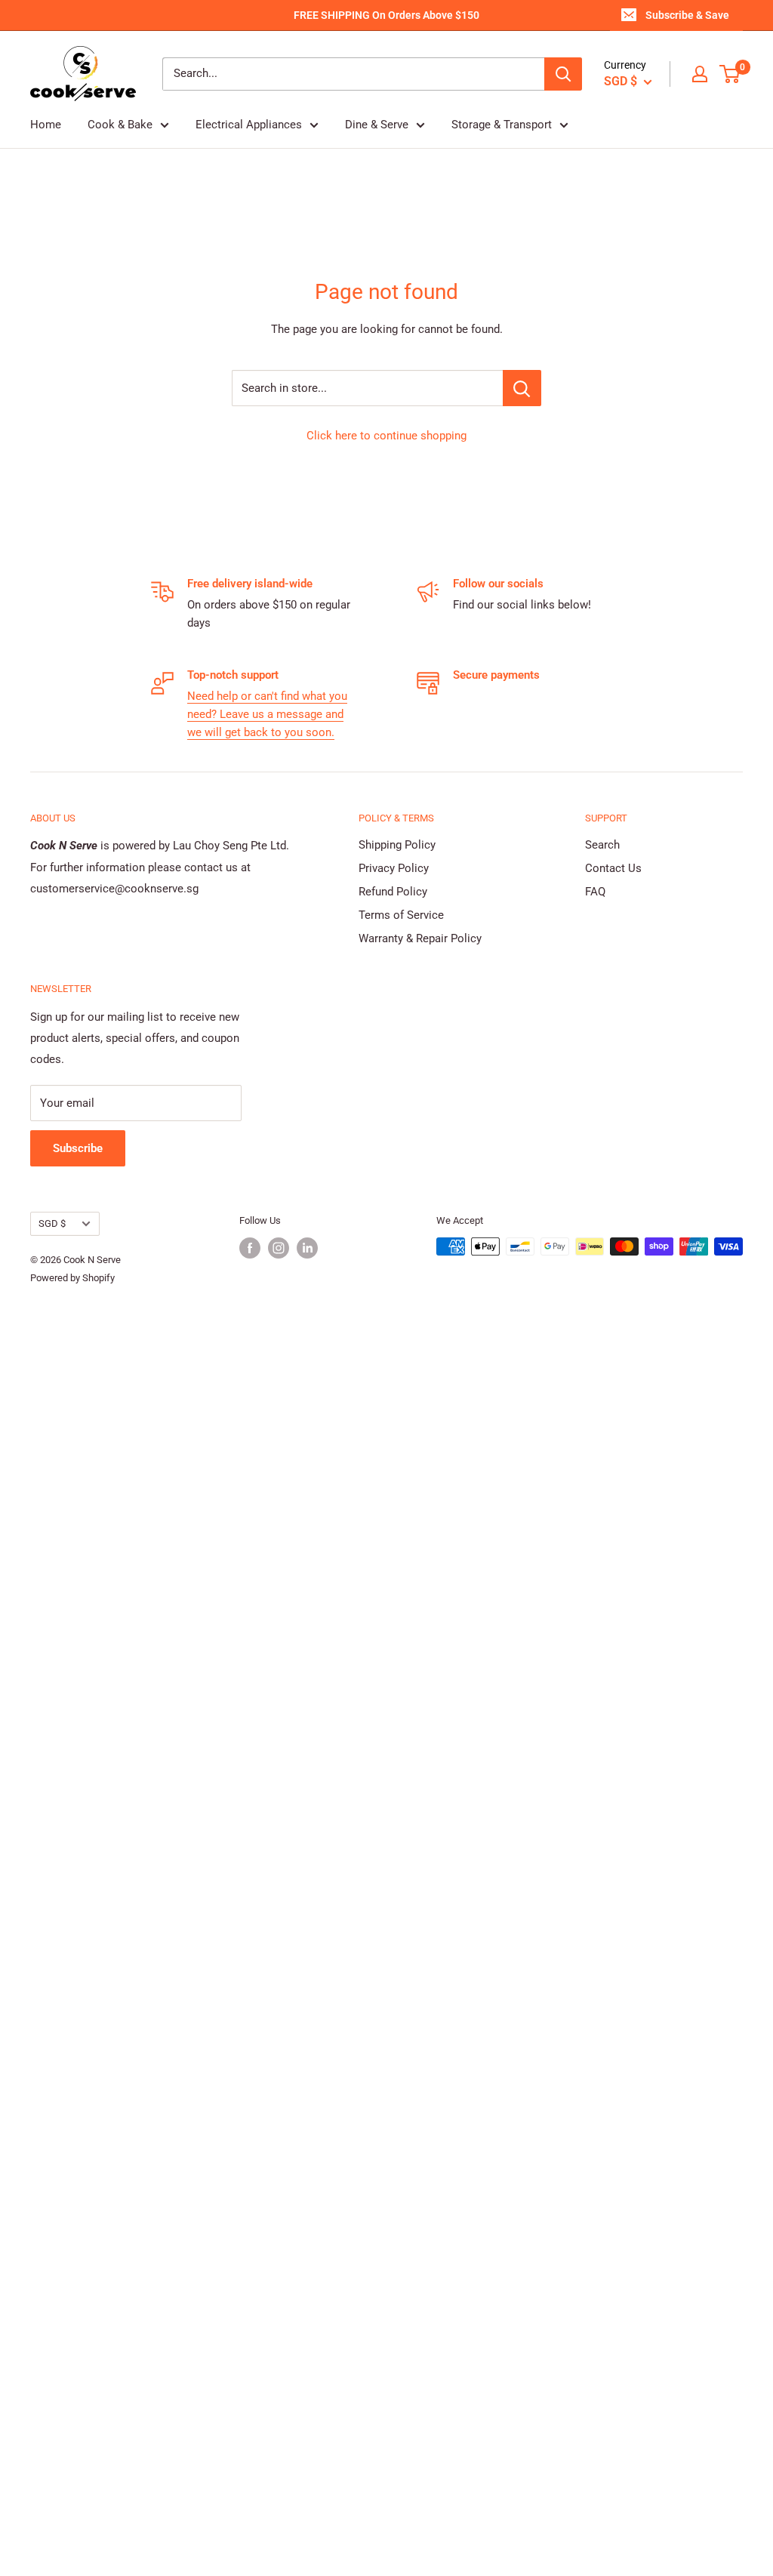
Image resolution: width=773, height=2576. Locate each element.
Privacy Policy (394, 868)
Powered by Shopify (72, 1278)
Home (46, 125)
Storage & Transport (502, 125)
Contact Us (613, 868)
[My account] (700, 74)
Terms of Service (401, 915)
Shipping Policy (397, 845)
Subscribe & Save (687, 15)
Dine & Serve (377, 125)
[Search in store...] (522, 388)
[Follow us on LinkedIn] (307, 1248)
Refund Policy (393, 892)
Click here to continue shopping (386, 436)
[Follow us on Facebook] (250, 1248)
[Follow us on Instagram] (279, 1248)
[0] (730, 74)
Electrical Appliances (249, 125)
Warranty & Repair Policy (420, 938)
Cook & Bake (120, 125)
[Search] (563, 74)
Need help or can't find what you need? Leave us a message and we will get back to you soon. (267, 714)
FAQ (595, 892)
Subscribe (78, 1148)
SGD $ (52, 1223)
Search (602, 845)
